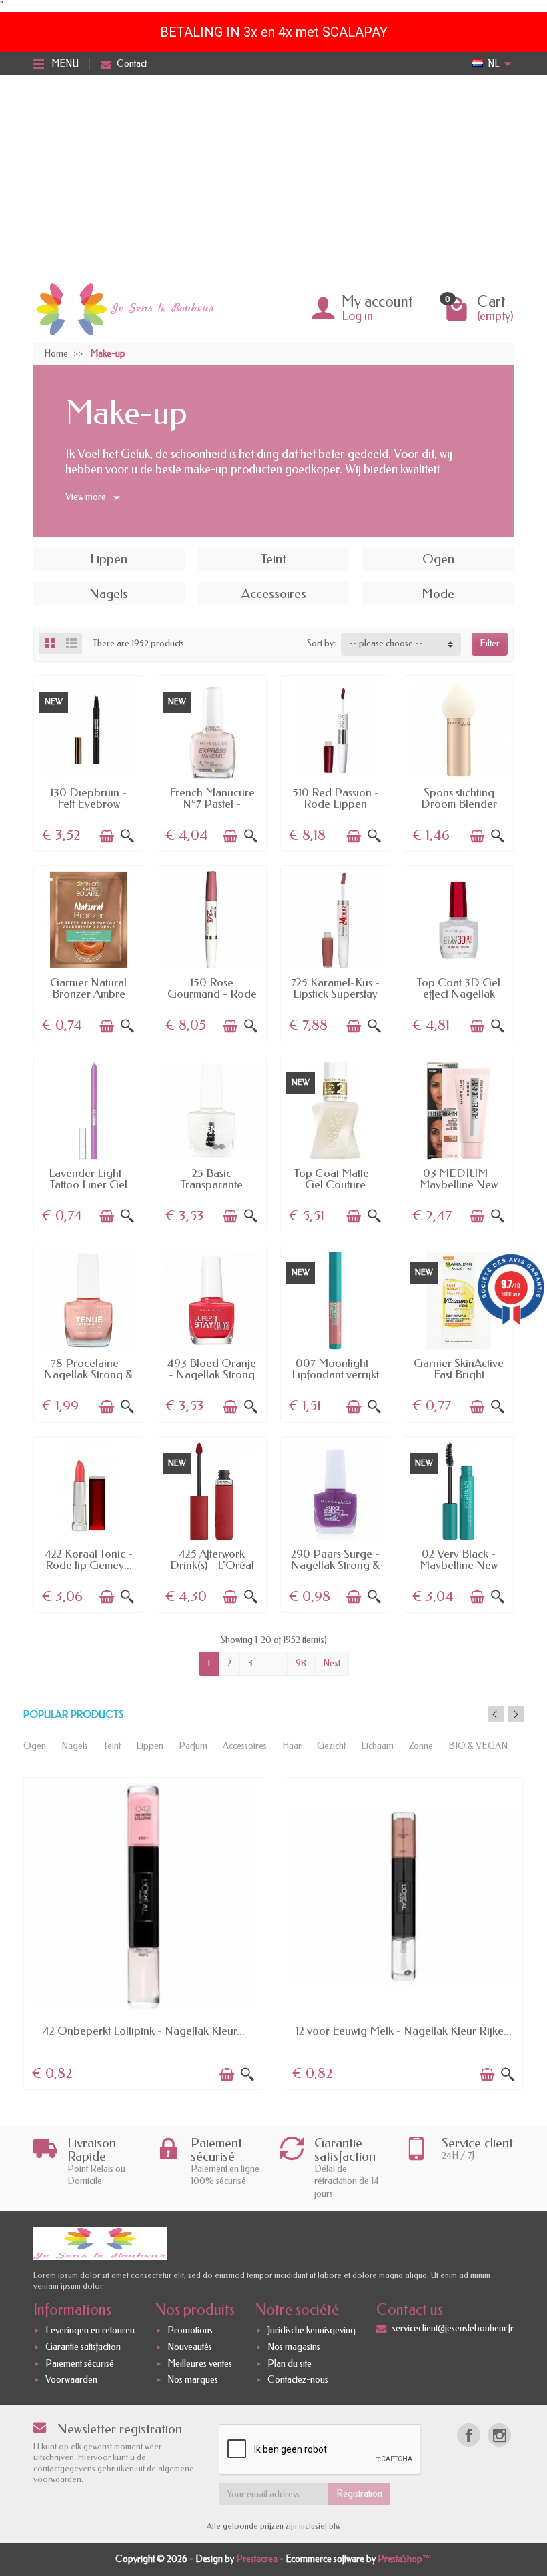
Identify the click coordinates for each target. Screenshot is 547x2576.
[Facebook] (469, 2435)
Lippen (150, 1746)
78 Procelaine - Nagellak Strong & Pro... (88, 1375)
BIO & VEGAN (478, 1746)
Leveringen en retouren (90, 2330)
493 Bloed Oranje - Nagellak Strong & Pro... (212, 1375)
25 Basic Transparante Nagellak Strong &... (212, 1190)
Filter (490, 644)
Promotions (190, 2330)
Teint (112, 1746)
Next (332, 1663)
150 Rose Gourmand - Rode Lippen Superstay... (212, 994)
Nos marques (193, 2380)
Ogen (35, 1746)
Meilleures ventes (200, 2364)
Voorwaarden (71, 2380)
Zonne (421, 1746)
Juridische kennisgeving (312, 2330)
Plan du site (290, 2364)
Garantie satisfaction (83, 2347)
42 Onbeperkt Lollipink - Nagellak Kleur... (144, 2031)
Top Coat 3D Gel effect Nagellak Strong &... (459, 994)
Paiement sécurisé (80, 2364)
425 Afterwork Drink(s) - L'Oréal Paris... (212, 1565)
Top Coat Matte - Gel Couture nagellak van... (335, 1185)
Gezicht (331, 1746)
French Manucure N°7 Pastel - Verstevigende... (212, 804)
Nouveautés (190, 2347)
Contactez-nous (298, 2380)
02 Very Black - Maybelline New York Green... (459, 1565)
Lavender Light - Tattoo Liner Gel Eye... (89, 1185)
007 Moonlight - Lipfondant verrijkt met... (335, 1375)
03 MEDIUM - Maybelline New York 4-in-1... (459, 1185)
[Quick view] (127, 836)
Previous (496, 1714)
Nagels (75, 1746)
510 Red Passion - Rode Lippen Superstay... (336, 804)
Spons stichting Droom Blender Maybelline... (459, 804)
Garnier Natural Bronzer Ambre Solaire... (88, 994)
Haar (292, 1746)
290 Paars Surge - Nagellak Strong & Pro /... (335, 1565)
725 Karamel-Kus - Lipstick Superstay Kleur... (335, 994)
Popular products (74, 1715)
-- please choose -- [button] (386, 644)
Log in (357, 316)
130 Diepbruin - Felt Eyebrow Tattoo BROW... (88, 804)
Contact (132, 64)
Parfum (193, 1746)
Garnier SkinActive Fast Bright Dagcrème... (459, 1375)
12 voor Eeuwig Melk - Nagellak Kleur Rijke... (404, 2031)
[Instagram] (499, 2435)
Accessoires (245, 1746)
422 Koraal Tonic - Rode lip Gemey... (89, 1559)
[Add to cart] (107, 836)
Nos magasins (294, 2347)
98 (301, 1663)
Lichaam (377, 1746)
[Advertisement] (273, 175)
